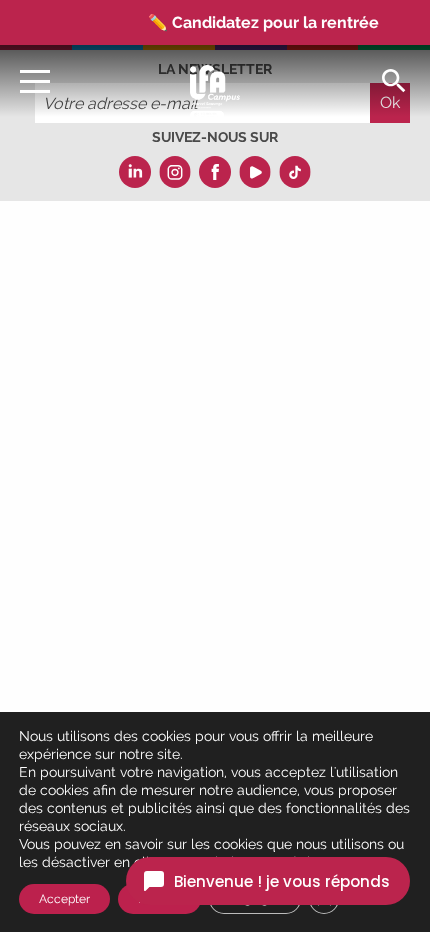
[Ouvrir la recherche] (394, 79)
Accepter (64, 899)
